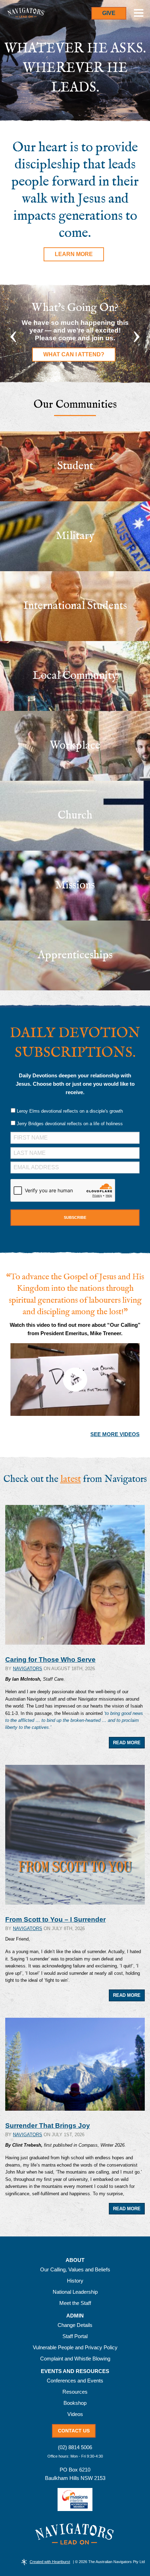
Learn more (74, 254)
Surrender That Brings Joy (48, 2126)
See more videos (115, 1434)
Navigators (28, 1669)
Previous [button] (13, 334)
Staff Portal (75, 2336)
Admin (75, 2316)
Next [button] (137, 334)
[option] (75, 334)
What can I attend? (74, 354)
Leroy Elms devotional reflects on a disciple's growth (70, 1111)
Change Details (75, 2325)
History (75, 2281)
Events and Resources (75, 2371)
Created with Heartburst (50, 2562)
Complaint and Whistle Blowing (75, 2359)
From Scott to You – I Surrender (55, 1919)
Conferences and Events (75, 2381)
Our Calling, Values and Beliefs (75, 2269)
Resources (75, 2392)
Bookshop (75, 2403)
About (75, 2260)
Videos (75, 2414)
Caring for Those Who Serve (50, 1660)
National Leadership (75, 2292)
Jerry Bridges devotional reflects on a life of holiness (70, 1124)
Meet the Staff (75, 2303)
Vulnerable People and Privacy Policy (75, 2347)
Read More (127, 1743)
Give (109, 13)
